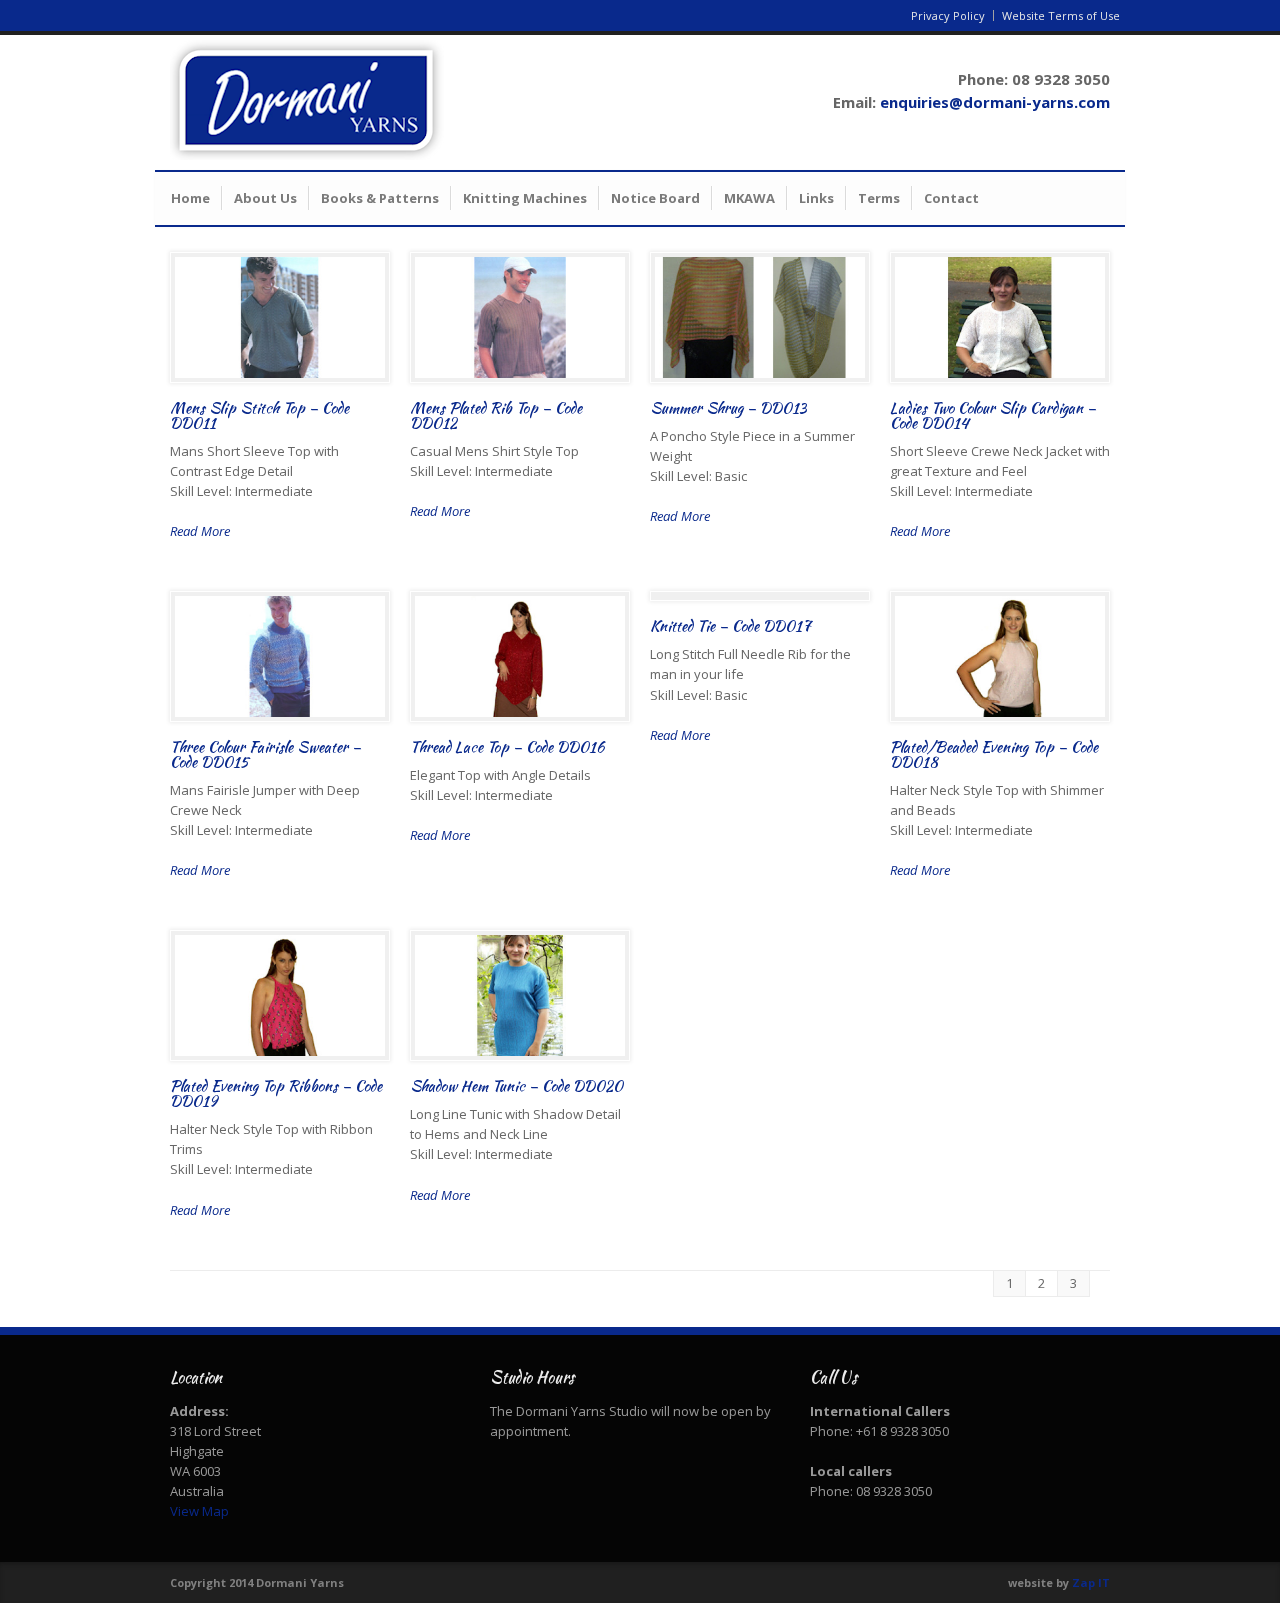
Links (816, 198)
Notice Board (655, 198)
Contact (951, 198)
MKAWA (749, 198)
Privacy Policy (948, 15)
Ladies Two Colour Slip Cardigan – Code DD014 (993, 415)
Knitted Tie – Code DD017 (730, 626)
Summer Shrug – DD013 (728, 408)
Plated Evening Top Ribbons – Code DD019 (276, 1093)
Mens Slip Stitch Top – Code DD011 (259, 415)
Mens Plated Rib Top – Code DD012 (496, 415)
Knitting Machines (525, 198)
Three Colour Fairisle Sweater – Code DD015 (265, 754)
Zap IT (1091, 1582)
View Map (199, 1511)
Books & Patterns (380, 198)
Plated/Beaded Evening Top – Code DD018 (994, 754)
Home (190, 198)
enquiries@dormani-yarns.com (995, 102)
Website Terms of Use (1061, 15)
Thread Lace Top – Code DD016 (507, 747)
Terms (879, 198)
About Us (265, 198)
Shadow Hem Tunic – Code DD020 (516, 1086)
